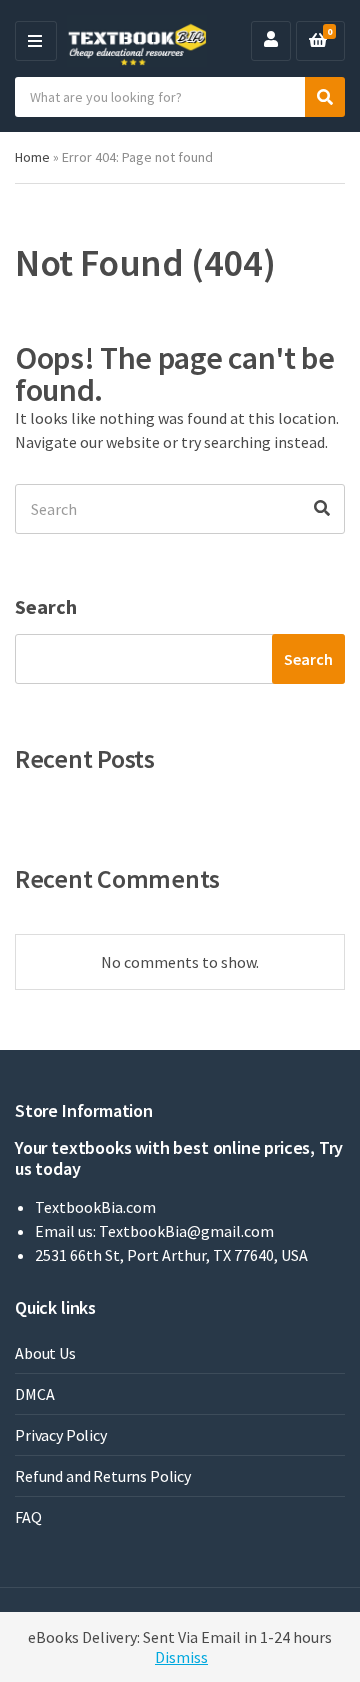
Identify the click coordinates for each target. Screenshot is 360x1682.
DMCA (34, 1394)
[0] (318, 41)
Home (32, 157)
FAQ (28, 1517)
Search (46, 606)
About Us (45, 1353)
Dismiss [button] (181, 1657)
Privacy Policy (61, 1435)
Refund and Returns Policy (103, 1476)
